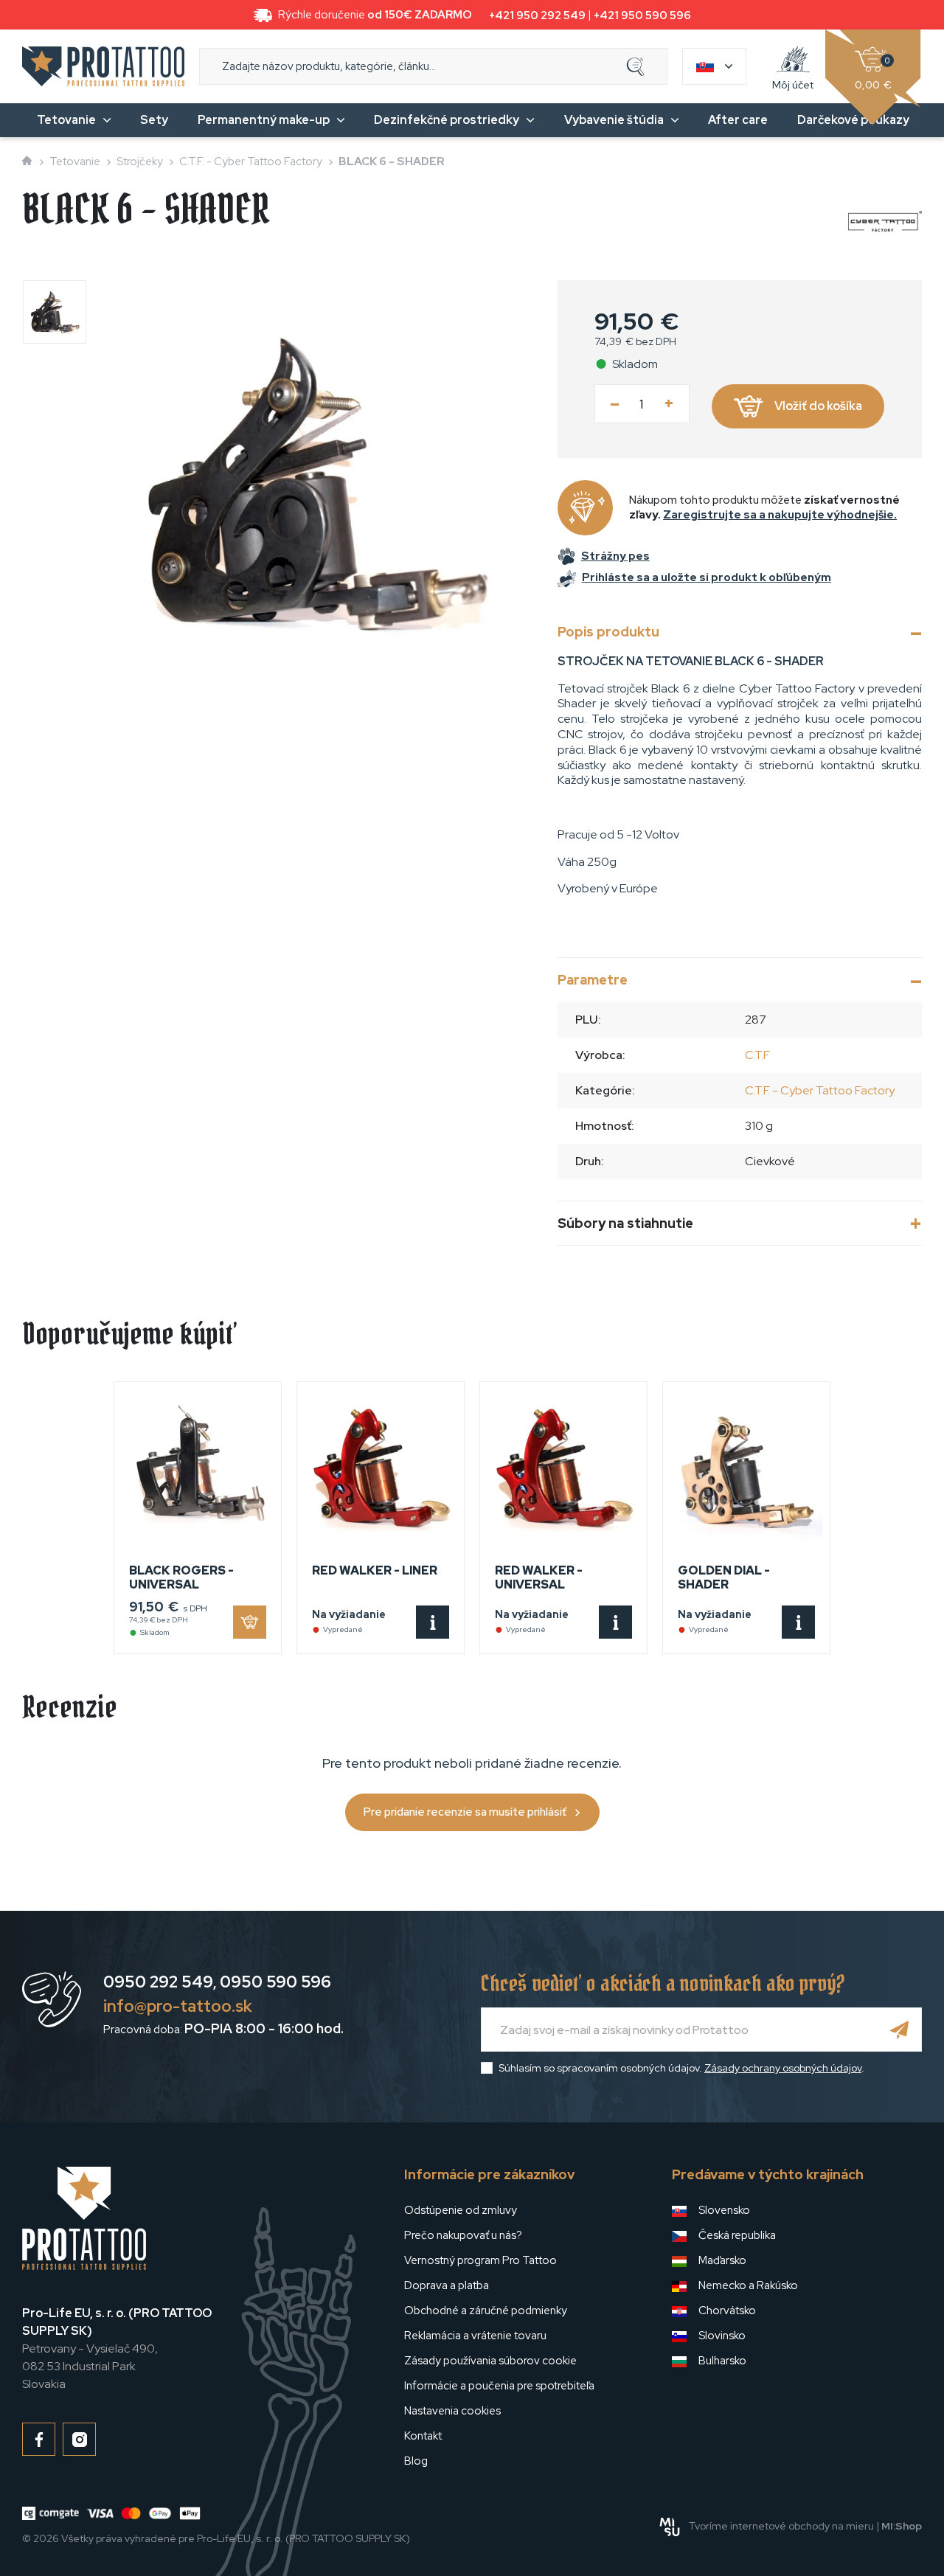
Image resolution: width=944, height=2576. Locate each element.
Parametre (593, 980)
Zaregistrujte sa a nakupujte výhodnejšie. (780, 515)
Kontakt (423, 2436)
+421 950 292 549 (537, 15)
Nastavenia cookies (452, 2411)
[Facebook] (39, 2439)
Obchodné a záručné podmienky (486, 2311)
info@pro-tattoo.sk (178, 2006)
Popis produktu (608, 632)
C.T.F (757, 1055)
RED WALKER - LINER (375, 1570)
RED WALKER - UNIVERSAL (539, 1577)
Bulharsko (722, 2361)
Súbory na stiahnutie (625, 1223)
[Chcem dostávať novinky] (900, 2030)
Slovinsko (722, 2336)
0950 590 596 (275, 1982)
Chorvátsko (727, 2311)
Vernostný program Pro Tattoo (480, 2260)
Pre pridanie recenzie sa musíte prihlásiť (465, 1812)
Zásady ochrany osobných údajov (783, 2068)
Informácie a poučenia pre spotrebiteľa (499, 2386)
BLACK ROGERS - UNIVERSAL (181, 1577)
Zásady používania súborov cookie (490, 2361)
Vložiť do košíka (818, 406)
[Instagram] (79, 2439)
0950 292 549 (158, 1982)
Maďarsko (722, 2260)
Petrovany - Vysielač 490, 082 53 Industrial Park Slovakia (117, 2348)
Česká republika (737, 2235)
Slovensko (724, 2210)
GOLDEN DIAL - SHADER (724, 1577)
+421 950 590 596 (642, 15)
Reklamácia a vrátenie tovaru (475, 2336)
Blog (416, 2461)
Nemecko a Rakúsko (748, 2285)
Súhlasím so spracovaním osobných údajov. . (681, 2068)
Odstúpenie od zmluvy (461, 2210)
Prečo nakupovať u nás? (463, 2235)
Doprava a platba (447, 2285)
